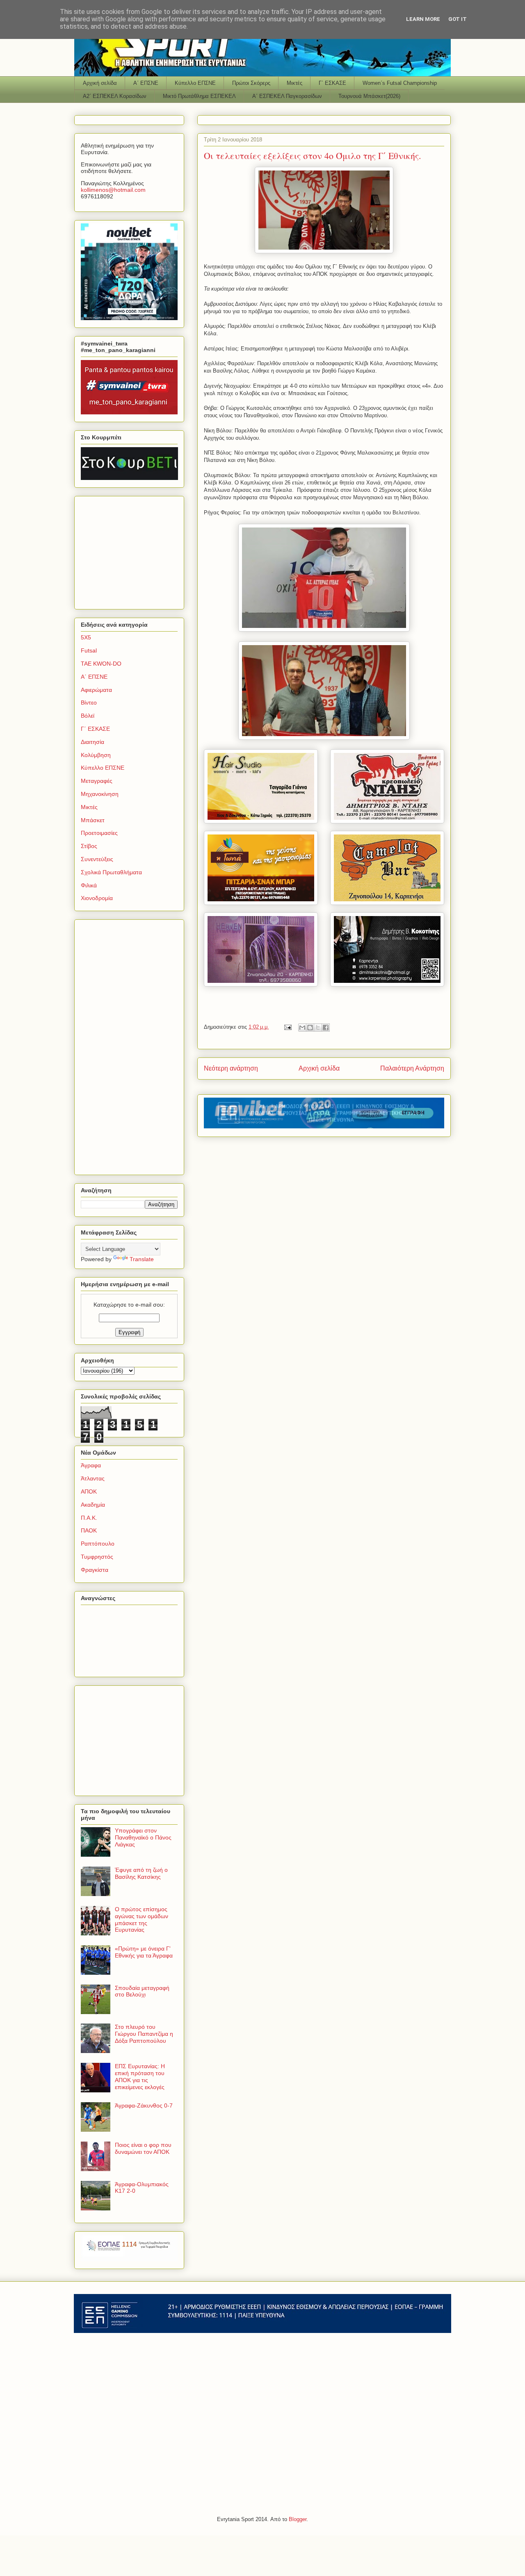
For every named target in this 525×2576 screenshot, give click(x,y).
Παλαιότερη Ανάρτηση (412, 1068)
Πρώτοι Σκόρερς (251, 83)
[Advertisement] (132, 550)
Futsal (89, 650)
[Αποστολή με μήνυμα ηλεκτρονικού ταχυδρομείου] (302, 1028)
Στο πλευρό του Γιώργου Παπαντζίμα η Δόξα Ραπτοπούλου (144, 2034)
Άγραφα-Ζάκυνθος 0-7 (144, 2105)
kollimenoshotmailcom (113, 190)
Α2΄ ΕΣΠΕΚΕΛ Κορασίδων (115, 96)
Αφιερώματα (96, 690)
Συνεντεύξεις (97, 859)
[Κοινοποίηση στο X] (318, 1028)
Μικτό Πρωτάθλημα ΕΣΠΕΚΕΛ (199, 96)
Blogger (298, 2519)
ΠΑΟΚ (89, 1530)
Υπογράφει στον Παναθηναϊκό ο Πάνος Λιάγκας (143, 1837)
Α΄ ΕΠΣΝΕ (146, 83)
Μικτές (294, 83)
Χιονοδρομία (97, 898)
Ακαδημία (93, 1505)
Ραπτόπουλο (98, 1544)
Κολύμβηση (96, 755)
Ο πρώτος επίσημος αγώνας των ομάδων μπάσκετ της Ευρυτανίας (142, 1919)
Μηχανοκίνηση (100, 794)
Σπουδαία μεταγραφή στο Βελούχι (142, 1991)
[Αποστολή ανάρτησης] (287, 1027)
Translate (142, 1259)
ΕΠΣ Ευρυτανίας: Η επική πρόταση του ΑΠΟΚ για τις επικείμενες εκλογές (140, 2076)
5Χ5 (86, 637)
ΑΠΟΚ (89, 1491)
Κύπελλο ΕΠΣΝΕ (195, 83)
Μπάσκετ (93, 820)
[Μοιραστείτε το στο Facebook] (326, 1028)
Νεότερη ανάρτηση (231, 1068)
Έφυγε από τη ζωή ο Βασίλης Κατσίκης (141, 1873)
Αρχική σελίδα (100, 83)
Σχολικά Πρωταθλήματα (111, 872)
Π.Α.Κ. (89, 1518)
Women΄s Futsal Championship (400, 83)
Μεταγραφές (97, 781)
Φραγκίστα (95, 1570)
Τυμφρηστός (97, 1557)
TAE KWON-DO (101, 664)
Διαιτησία (92, 742)
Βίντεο (89, 703)
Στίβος (89, 846)
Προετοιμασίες (99, 833)
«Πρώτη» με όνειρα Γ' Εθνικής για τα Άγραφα (144, 1952)
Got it (458, 19)
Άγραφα (91, 1465)
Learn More (423, 19)
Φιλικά (89, 885)
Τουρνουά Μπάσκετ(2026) (369, 96)
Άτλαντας (93, 1478)
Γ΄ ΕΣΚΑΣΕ (332, 83)
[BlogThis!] (310, 1028)
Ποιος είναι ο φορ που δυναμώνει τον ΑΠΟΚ (143, 2148)
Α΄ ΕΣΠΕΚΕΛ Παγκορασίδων (287, 96)
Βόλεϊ (88, 716)
